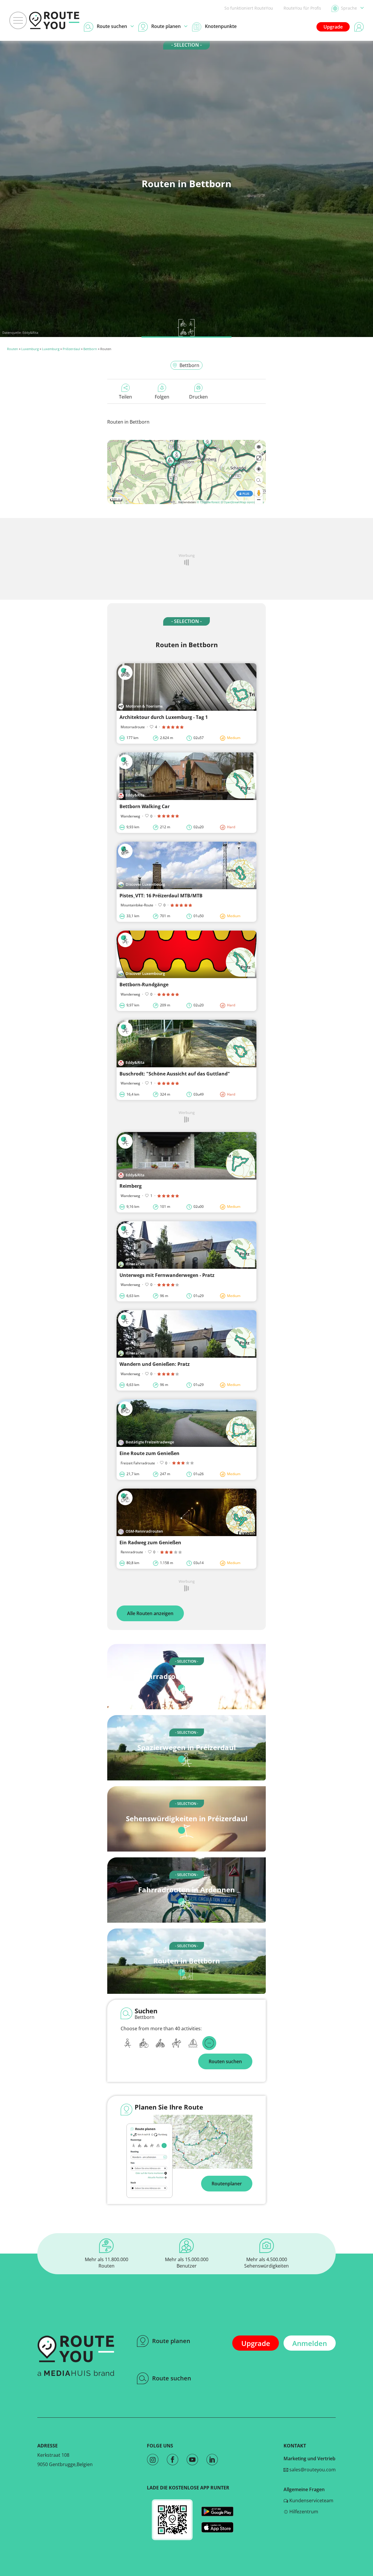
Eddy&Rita (30, 332)
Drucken (198, 397)
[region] (186, 472)
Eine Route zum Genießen (149, 1453)
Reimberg (131, 1186)
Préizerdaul (71, 349)
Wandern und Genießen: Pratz (155, 1364)
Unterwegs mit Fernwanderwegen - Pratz (167, 1275)
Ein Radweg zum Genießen (150, 1543)
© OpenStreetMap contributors (242, 502)
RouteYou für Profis (302, 8)
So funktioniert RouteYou (249, 8)
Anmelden (310, 2343)
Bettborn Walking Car (145, 806)
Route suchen (172, 2378)
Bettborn (90, 349)
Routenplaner (227, 2184)
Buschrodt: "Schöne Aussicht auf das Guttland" (175, 1074)
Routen (13, 349)
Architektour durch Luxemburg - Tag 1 (164, 717)
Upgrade (333, 27)
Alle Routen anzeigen (150, 1613)
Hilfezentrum (303, 2512)
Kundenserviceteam (311, 2500)
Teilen (125, 397)
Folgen (162, 397)
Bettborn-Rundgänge (144, 985)
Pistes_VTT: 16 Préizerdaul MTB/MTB (161, 896)
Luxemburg (30, 349)
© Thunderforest (208, 502)
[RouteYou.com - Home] (54, 20)
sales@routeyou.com (312, 2470)
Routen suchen (225, 2061)
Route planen (171, 2341)
